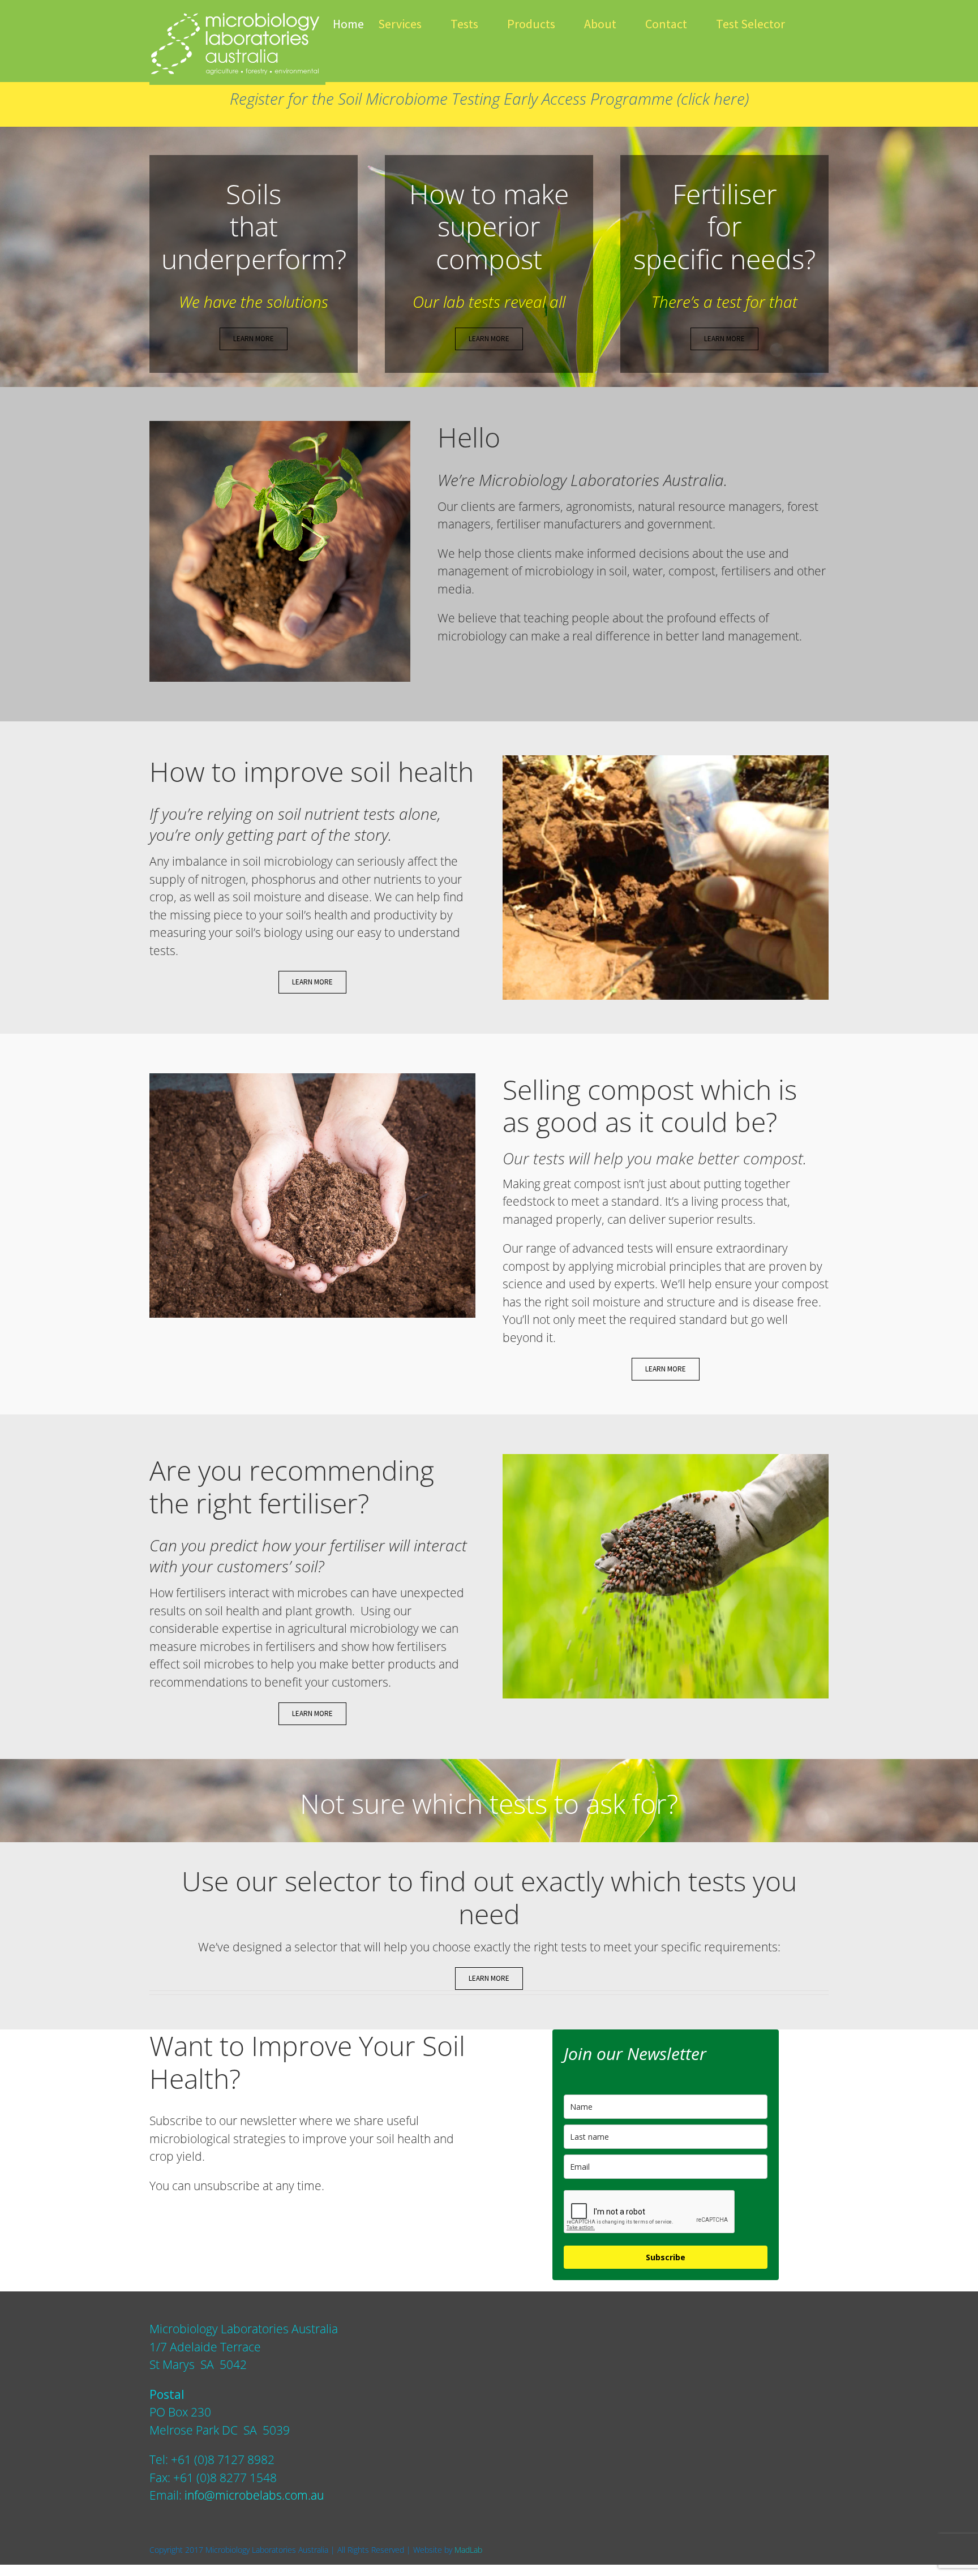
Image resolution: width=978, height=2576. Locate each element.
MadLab (468, 2550)
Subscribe (666, 2257)
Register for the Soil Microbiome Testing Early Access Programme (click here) (489, 98)
